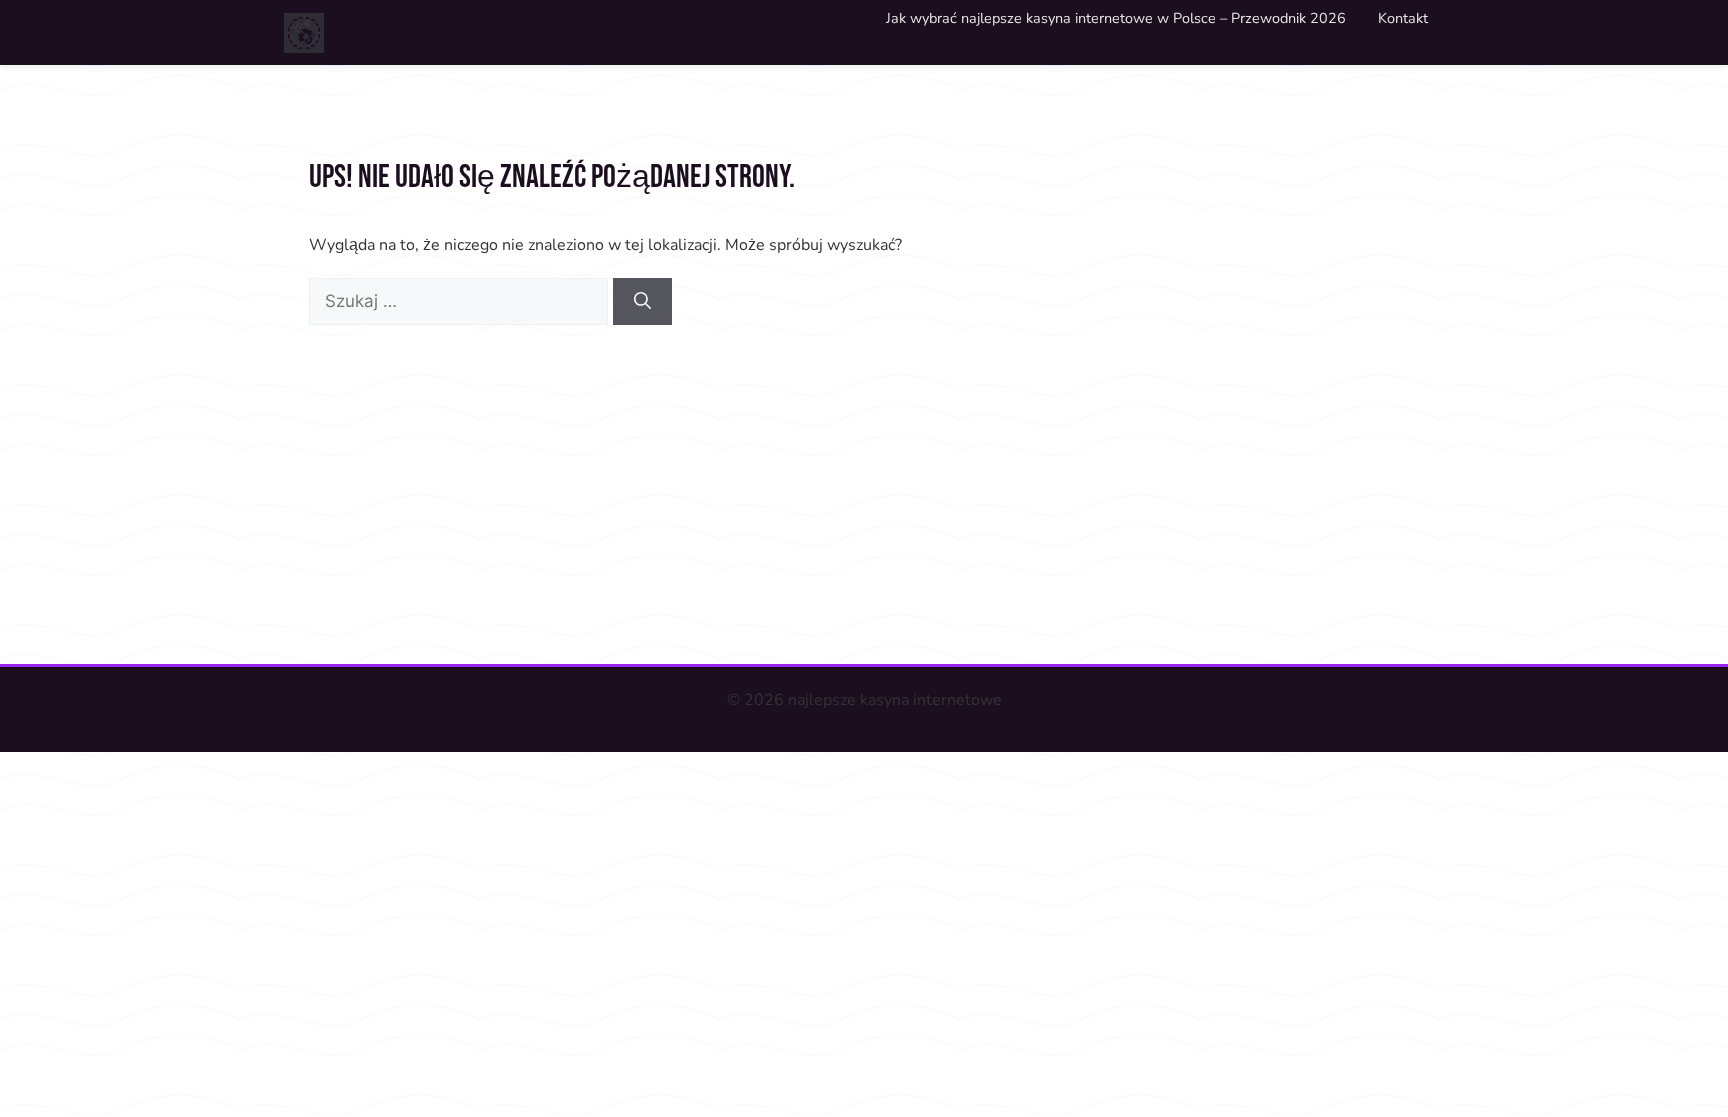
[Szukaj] (642, 302)
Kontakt (1403, 18)
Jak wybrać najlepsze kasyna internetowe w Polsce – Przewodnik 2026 (1116, 18)
